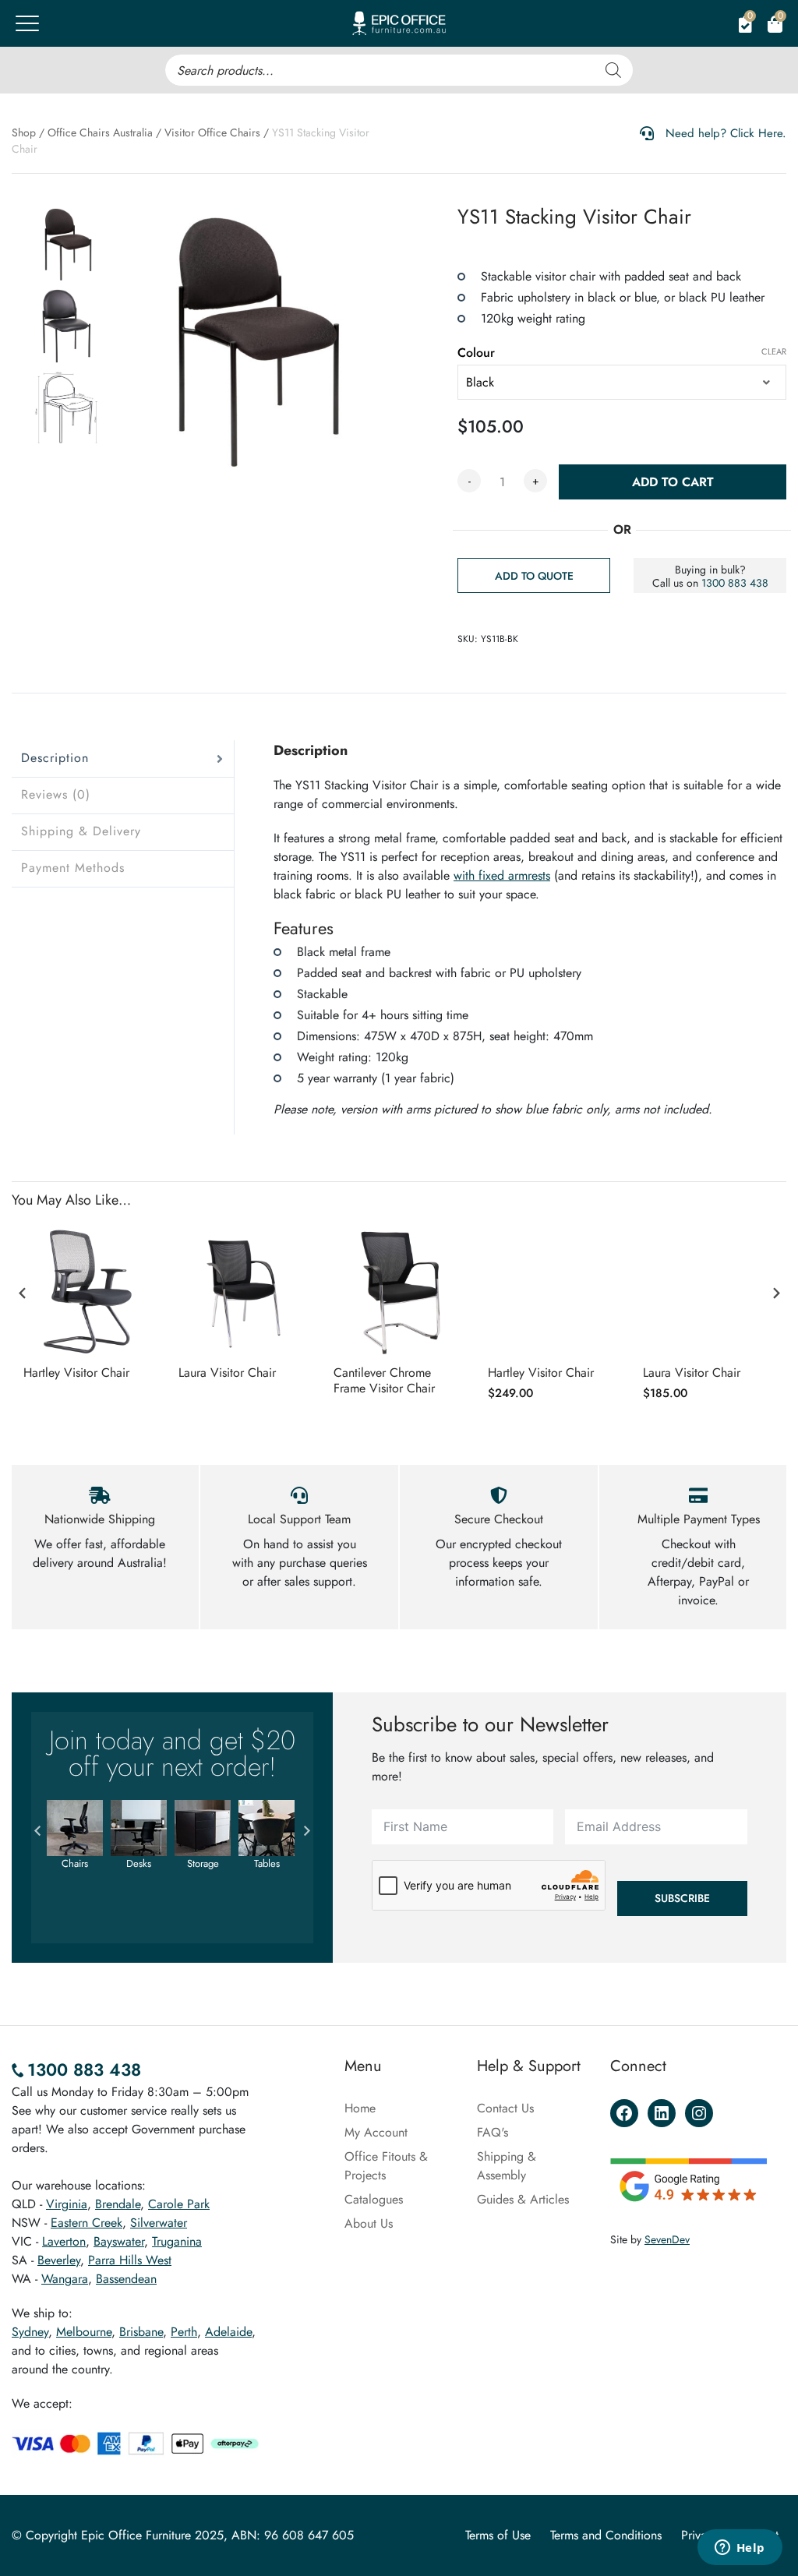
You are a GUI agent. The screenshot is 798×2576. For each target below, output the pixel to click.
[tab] (123, 759)
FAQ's (493, 2132)
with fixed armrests (502, 875)
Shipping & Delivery (81, 831)
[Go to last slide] (23, 1293)
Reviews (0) (56, 794)
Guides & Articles (523, 2199)
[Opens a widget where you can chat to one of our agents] (740, 2549)
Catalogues (374, 2199)
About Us (369, 2223)
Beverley (59, 2260)
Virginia (67, 2204)
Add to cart (673, 482)
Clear (774, 351)
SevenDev (667, 2239)
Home (360, 2108)
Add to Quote (534, 576)
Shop (24, 132)
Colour (476, 353)
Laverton (64, 2241)
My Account (376, 2132)
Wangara (65, 2279)
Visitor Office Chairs (212, 132)
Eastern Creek (87, 2223)
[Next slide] (775, 1293)
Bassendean (126, 2279)
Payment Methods (73, 868)
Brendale (118, 2204)
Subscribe (682, 1898)
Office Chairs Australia (100, 132)
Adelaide (228, 2332)
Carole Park (179, 2204)
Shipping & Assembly (507, 2166)
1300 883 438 (735, 583)
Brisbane (141, 2332)
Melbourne (84, 2332)
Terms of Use (498, 2535)
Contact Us (505, 2108)
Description (55, 758)
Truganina (177, 2241)
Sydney (30, 2332)
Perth (184, 2332)
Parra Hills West (130, 2260)
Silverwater (159, 2223)
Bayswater (119, 2241)
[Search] (613, 70)
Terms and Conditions (606, 2535)
